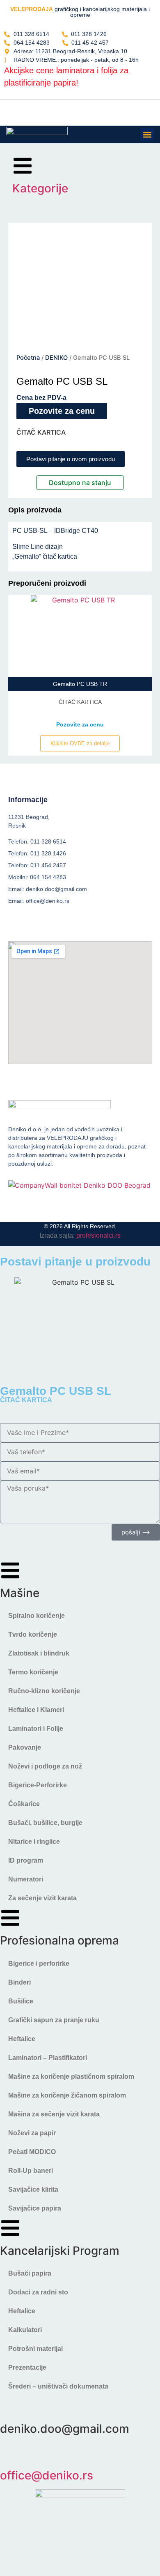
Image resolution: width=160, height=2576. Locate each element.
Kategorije (40, 188)
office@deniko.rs (47, 2475)
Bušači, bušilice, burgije (45, 1823)
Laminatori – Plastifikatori (48, 2058)
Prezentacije (27, 2367)
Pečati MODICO (32, 2152)
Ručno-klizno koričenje (44, 1691)
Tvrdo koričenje (33, 1634)
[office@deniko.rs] (10, 2453)
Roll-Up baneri (31, 2171)
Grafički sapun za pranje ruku (54, 2020)
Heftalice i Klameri (36, 1710)
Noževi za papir (32, 2133)
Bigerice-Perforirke (38, 1785)
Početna (28, 358)
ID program (26, 1860)
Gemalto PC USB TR (80, 684)
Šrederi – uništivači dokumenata (58, 2386)
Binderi (19, 1982)
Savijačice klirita (33, 2189)
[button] (147, 134)
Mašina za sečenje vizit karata (54, 2114)
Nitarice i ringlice (34, 1842)
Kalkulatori (25, 2330)
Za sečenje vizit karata (42, 1898)
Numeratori (26, 1879)
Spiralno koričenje (37, 1616)
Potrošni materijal (35, 2349)
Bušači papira (30, 2273)
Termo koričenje (33, 1672)
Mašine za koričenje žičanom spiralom (67, 2095)
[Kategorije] (23, 166)
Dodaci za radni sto (38, 2292)
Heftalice (22, 2039)
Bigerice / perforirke (39, 1964)
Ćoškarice (24, 1804)
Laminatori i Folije (36, 1729)
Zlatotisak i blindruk (39, 1653)
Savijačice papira (35, 2208)
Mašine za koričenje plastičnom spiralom (71, 2076)
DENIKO (56, 358)
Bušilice (21, 2001)
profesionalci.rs (98, 1235)
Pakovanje (25, 1747)
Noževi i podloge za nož (45, 1766)
